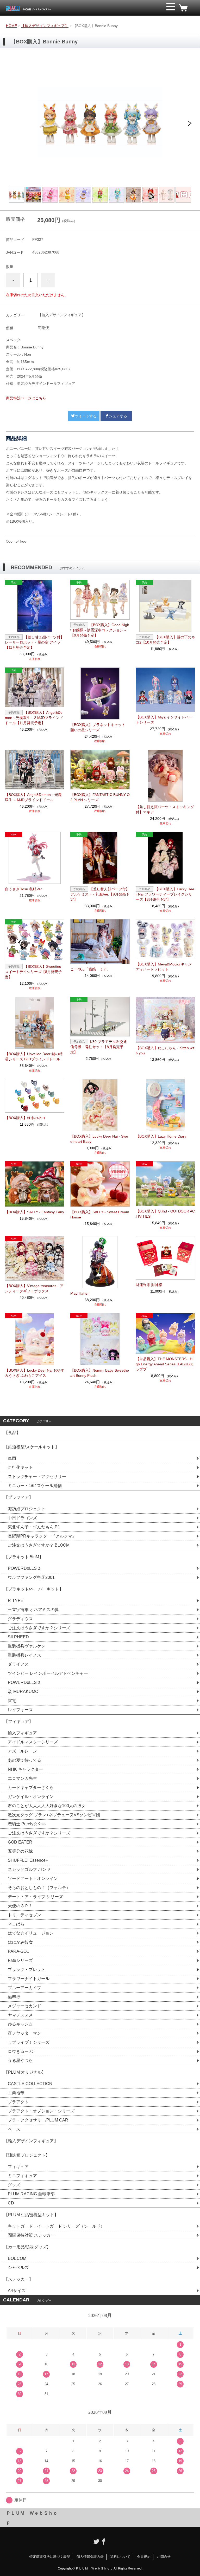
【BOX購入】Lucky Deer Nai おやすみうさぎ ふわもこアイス (35, 1373)
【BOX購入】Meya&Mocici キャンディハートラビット (164, 967)
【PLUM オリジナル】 (25, 2072)
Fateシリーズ (20, 1960)
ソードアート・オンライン (33, 1879)
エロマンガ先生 (22, 1778)
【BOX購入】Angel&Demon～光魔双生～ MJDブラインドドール (33, 797)
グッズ (14, 2185)
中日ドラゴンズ (22, 1518)
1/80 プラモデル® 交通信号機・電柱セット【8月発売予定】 (99, 1047)
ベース (14, 2129)
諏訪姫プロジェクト (27, 1509)
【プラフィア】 (18, 1497)
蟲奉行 (14, 1997)
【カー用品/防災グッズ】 (27, 2247)
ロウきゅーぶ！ (22, 2051)
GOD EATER (20, 1842)
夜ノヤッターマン (24, 2033)
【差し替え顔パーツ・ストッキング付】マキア (165, 809)
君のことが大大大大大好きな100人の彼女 (47, 1806)
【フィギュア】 (18, 1721)
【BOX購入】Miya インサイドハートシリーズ (164, 720)
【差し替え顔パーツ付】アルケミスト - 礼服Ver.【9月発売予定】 (100, 894)
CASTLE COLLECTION (30, 2084)
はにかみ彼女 (20, 1942)
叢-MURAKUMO (23, 1692)
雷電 (12, 1701)
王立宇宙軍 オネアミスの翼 (33, 1610)
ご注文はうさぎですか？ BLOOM (39, 1545)
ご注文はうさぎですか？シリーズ (39, 1628)
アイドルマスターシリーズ (33, 1742)
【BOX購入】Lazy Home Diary (161, 1136)
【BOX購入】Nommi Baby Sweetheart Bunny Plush (100, 1373)
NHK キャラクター (25, 1769)
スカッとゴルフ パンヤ (29, 1869)
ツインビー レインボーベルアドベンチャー (48, 1673)
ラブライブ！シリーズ (29, 2042)
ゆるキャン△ (20, 2024)
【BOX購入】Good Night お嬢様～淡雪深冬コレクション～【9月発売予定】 (100, 630)
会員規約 (144, 2557)
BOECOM (17, 2258)
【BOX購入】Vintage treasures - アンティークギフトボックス (34, 1288)
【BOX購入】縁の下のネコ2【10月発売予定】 (165, 640)
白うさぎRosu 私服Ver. (24, 889)
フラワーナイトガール (29, 1979)
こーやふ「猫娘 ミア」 (90, 969)
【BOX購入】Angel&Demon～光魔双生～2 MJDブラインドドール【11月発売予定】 (34, 718)
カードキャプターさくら (31, 1787)
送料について (120, 2557)
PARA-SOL (18, 1951)
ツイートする (86, 416)
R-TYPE (16, 1601)
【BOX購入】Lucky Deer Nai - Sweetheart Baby (99, 1139)
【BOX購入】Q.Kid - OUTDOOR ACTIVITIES (165, 1214)
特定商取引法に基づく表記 (50, 2557)
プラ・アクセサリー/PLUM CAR (38, 2120)
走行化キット (20, 1467)
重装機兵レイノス (24, 1655)
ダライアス (18, 1664)
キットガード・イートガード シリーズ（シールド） (56, 2226)
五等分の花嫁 (20, 1851)
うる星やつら (20, 2061)
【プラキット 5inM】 (24, 1557)
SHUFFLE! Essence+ (28, 1860)
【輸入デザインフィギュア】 (45, 26)
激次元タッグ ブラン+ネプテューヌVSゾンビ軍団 (54, 1815)
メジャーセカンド (24, 2006)
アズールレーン (22, 1751)
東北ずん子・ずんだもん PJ (34, 1527)
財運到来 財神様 (149, 1285)
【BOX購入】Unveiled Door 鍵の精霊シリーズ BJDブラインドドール (34, 1056)
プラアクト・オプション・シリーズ (41, 2111)
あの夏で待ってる (27, 1760)
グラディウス (20, 1619)
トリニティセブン (24, 1915)
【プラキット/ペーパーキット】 (34, 1589)
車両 (12, 1458)
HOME (11, 26)
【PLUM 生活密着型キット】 (31, 2215)
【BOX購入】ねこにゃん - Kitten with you (165, 1050)
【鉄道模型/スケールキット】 (32, 1447)
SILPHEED (18, 1637)
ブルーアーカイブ (24, 1988)
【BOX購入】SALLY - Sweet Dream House (100, 1215)
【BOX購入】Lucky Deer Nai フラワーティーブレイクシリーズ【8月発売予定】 (165, 894)
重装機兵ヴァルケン (27, 1646)
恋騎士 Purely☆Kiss (27, 1824)
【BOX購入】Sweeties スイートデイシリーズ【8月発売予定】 (33, 972)
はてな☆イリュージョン (31, 1933)
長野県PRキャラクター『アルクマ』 (42, 1536)
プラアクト (18, 2102)
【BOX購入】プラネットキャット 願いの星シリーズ (98, 727)
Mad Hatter (80, 1293)
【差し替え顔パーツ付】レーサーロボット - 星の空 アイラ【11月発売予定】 (35, 642)
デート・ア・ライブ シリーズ (35, 1897)
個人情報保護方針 (90, 2557)
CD (11, 2203)
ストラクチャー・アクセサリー (37, 1477)
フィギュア (18, 2167)
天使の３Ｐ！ (20, 1906)
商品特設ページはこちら (26, 398)
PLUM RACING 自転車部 (31, 2194)
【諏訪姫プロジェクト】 (27, 2155)
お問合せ (164, 2557)
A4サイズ (17, 2291)
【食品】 (12, 1433)
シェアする (118, 416)
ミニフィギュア (22, 2176)
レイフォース (20, 1710)
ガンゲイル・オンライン (31, 1797)
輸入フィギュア (22, 1733)
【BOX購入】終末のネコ (25, 1118)
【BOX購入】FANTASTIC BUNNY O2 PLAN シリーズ (100, 797)
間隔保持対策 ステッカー (31, 2235)
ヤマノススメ (20, 2015)
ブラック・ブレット (27, 1970)
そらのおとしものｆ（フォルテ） (39, 1888)
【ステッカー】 (18, 2279)
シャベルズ (18, 2267)
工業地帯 (16, 2093)
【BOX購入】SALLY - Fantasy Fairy (35, 1212)
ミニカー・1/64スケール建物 (35, 1486)
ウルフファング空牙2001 (31, 1577)
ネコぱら (16, 1924)
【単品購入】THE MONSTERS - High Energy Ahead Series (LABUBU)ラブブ (165, 1364)
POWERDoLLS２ (24, 1568)
